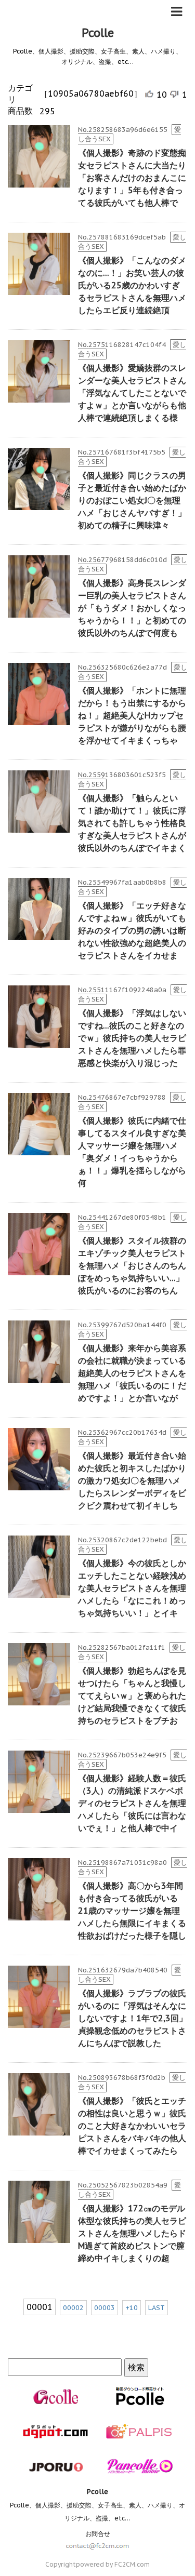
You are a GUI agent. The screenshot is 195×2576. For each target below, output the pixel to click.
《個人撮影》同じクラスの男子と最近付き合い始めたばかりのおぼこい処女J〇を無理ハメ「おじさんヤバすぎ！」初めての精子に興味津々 (132, 500)
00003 (105, 2308)
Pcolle (98, 33)
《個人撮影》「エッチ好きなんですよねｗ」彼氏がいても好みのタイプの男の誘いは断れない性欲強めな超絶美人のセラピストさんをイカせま (132, 930)
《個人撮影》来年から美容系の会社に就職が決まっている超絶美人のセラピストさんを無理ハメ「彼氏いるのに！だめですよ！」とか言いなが (132, 1373)
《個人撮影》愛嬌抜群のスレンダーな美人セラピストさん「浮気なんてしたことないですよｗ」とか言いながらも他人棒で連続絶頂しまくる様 (132, 393)
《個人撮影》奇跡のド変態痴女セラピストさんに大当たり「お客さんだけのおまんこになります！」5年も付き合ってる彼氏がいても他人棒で (132, 178)
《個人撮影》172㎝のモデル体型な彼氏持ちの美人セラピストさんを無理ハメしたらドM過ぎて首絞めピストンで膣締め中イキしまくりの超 (132, 2233)
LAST (157, 2308)
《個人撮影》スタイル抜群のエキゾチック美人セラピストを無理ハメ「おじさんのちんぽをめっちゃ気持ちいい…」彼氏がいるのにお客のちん (132, 1265)
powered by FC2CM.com (113, 2564)
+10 (132, 2308)
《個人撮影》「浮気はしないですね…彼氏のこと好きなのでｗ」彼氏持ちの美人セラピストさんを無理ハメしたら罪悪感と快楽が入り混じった (132, 1038)
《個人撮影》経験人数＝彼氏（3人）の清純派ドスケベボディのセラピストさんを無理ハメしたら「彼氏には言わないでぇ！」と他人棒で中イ (132, 1803)
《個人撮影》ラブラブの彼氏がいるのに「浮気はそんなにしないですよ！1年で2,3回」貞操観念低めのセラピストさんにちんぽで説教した (133, 2018)
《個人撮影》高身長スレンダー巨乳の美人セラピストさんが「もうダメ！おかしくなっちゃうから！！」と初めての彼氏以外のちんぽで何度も (132, 608)
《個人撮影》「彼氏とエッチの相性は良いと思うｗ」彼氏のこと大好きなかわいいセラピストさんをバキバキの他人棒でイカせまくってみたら (132, 2126)
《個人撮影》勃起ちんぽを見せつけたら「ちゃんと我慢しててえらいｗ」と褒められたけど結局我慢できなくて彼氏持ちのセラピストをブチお (132, 1696)
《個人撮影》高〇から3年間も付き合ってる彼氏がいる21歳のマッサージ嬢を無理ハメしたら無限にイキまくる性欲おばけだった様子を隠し (132, 1911)
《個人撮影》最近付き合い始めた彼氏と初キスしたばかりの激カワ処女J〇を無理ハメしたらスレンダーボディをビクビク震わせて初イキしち (132, 1480)
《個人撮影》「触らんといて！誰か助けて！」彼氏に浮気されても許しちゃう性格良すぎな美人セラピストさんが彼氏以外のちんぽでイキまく (132, 823)
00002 (73, 2308)
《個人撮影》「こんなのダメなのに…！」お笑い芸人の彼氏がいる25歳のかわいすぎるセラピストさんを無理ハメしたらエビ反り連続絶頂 (132, 285)
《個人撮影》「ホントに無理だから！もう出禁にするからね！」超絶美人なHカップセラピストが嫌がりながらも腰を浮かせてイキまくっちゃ (132, 715)
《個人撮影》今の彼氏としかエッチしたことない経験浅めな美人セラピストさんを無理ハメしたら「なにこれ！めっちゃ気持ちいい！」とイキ (132, 1588)
